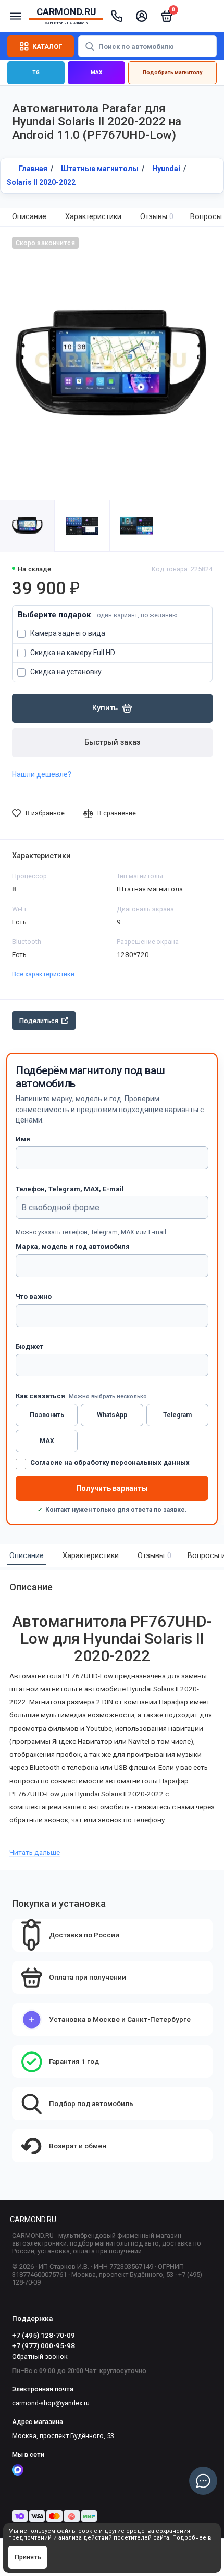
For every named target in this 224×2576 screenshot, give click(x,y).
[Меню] (16, 16)
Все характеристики (43, 974)
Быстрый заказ (112, 742)
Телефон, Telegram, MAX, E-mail (70, 1189)
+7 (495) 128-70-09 (43, 2335)
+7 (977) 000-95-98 (43, 2345)
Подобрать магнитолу (172, 73)
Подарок (112, 615)
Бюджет (29, 1347)
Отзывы (157, 217)
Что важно (34, 1297)
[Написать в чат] (203, 2481)
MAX (96, 73)
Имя (23, 1139)
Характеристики (93, 217)
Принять (28, 2557)
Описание (29, 217)
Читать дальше (35, 1852)
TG (36, 73)
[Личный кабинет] (142, 16)
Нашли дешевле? (42, 774)
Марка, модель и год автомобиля (73, 1247)
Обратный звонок (40, 2357)
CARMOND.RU (33, 2220)
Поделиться (39, 1021)
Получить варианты (112, 1488)
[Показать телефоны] (117, 16)
